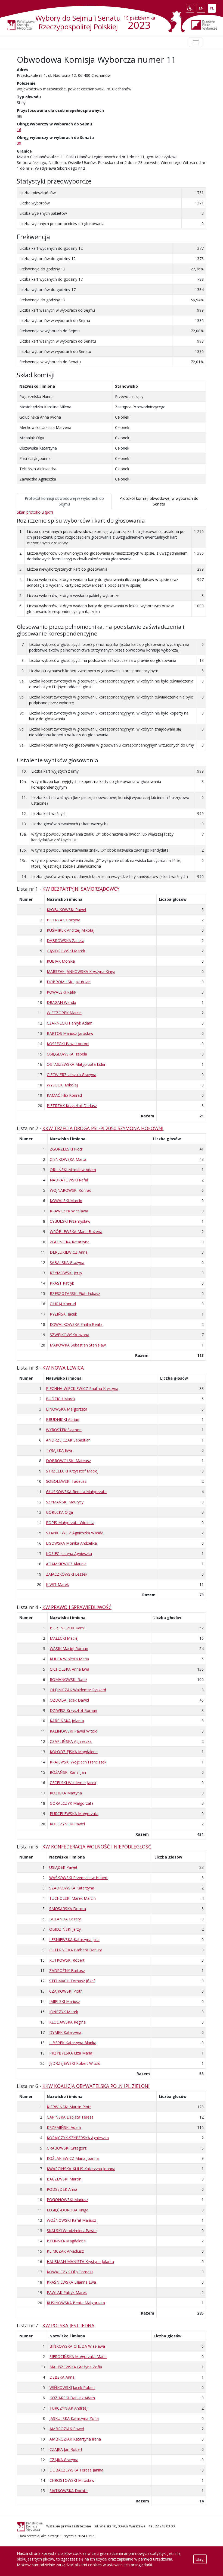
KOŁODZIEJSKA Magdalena (74, 1752)
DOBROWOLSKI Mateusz (68, 1461)
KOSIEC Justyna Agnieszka (69, 1553)
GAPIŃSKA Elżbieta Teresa (70, 2117)
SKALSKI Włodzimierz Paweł (72, 2231)
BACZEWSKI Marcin (64, 2179)
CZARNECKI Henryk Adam (70, 1023)
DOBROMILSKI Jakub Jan (69, 982)
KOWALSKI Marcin (66, 1201)
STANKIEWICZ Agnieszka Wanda (75, 1533)
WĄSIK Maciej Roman (69, 1649)
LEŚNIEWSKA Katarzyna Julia (74, 1940)
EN (202, 7)
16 (19, 130)
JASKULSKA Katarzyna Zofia (74, 2418)
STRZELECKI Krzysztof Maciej (72, 1471)
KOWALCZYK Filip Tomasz (70, 2272)
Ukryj (200, 2559)
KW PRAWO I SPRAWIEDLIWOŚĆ (77, 1607)
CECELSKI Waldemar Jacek (73, 1783)
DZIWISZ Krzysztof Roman (73, 1710)
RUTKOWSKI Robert (67, 1960)
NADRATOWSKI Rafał (69, 1180)
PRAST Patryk (62, 1283)
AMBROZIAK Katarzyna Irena (75, 2439)
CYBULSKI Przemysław (70, 1221)
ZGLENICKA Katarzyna (70, 1242)
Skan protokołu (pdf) (35, 512)
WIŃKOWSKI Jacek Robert (72, 2387)
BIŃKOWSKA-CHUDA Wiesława (77, 2346)
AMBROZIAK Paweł (67, 2429)
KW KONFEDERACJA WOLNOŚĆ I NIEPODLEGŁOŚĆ (97, 1847)
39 (19, 143)
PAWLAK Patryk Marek (67, 2292)
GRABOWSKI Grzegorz (67, 2148)
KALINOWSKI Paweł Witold (74, 1731)
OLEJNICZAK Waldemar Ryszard (78, 1690)
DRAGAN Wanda (61, 1002)
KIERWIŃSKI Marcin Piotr (69, 2107)
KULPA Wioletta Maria (69, 1659)
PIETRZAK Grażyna (64, 920)
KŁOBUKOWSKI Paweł (66, 910)
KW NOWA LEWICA (63, 1368)
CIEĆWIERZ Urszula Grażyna (72, 1075)
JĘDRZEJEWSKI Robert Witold (75, 2063)
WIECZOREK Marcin (64, 1013)
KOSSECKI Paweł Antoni (68, 1044)
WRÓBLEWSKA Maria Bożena (76, 1232)
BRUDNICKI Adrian (63, 1419)
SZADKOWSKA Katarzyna (72, 1888)
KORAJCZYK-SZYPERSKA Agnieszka (78, 2138)
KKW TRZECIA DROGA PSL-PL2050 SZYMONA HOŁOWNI (103, 1128)
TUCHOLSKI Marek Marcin (72, 1898)
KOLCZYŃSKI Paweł (67, 1824)
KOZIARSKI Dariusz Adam (72, 2398)
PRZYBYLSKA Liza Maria (71, 2053)
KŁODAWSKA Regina (67, 2022)
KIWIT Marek (57, 1584)
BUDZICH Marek (61, 1399)
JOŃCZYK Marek (64, 2012)
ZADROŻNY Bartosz (67, 1970)
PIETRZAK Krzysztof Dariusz (72, 1106)
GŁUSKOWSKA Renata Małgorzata (76, 1492)
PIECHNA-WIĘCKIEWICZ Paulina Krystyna (82, 1388)
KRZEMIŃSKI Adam (64, 2127)
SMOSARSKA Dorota (68, 1909)
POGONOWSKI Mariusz (67, 2200)
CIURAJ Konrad (63, 1304)
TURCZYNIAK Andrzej (69, 2408)
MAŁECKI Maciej (64, 1638)
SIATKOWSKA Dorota (69, 2491)
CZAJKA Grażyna (64, 2460)
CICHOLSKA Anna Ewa (69, 1669)
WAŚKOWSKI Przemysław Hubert (78, 1878)
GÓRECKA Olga (59, 1512)
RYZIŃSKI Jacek (63, 1314)
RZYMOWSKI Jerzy (66, 1273)
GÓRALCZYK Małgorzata (72, 1803)
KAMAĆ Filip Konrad (64, 1095)
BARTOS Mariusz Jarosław (70, 1033)
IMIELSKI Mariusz (65, 2001)
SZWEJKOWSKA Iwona (69, 1335)
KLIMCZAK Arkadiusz (65, 2251)
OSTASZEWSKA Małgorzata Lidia (76, 1064)
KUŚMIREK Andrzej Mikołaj (71, 930)
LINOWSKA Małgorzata (67, 1409)
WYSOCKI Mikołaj (62, 1085)
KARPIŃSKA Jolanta (67, 1721)
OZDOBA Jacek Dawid (69, 1700)
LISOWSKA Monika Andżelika (71, 1543)
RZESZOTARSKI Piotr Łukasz (75, 1293)
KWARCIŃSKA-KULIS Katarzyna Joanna (81, 2169)
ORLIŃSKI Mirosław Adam (73, 1170)
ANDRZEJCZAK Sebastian (68, 1440)
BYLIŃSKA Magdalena (66, 2241)
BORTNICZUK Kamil (68, 1628)
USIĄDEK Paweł (63, 1867)
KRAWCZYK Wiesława (69, 1211)
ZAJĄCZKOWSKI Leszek (67, 1574)
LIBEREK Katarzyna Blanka (73, 2043)
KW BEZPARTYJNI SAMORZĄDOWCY (81, 889)
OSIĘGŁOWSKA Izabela (67, 1054)
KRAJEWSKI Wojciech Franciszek (78, 1762)
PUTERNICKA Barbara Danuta (76, 1950)
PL (213, 7)
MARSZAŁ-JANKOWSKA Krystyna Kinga (81, 971)
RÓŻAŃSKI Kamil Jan (68, 1772)
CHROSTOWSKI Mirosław (72, 2480)
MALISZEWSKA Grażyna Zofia (76, 2367)
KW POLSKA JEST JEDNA (68, 2325)
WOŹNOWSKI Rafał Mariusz (71, 2220)
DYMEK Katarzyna (65, 2032)
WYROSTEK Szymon (64, 1430)
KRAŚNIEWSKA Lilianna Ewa (71, 2282)
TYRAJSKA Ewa (59, 1450)
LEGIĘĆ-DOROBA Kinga (68, 2210)
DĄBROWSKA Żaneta (66, 941)
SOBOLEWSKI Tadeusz (66, 1481)
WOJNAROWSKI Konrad (71, 1190)
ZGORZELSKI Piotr (66, 1149)
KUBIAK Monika (61, 961)
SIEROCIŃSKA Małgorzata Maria (78, 2357)
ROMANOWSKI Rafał (68, 1679)
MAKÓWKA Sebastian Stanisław (78, 1345)
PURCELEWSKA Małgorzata (74, 1814)
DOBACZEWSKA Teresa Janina (76, 2470)
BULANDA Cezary (65, 1919)
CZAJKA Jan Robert (66, 2449)
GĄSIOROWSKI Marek (66, 951)
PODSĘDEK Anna (62, 2189)
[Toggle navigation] (196, 42)
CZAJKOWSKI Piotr (66, 1991)
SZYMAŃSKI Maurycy (65, 1502)
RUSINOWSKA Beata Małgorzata (76, 2303)
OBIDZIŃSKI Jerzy (65, 1929)
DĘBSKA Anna (62, 2377)
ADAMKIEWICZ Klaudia (66, 1564)
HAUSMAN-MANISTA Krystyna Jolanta (80, 2261)
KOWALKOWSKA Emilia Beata (76, 1324)
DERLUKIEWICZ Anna (69, 1252)
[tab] (64, 501)
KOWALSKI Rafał (62, 992)
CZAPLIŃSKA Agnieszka (71, 1741)
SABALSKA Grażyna (67, 1262)
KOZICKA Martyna (66, 1793)
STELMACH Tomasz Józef (72, 1981)
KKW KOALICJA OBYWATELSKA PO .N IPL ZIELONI (96, 2086)
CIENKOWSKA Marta (68, 1159)
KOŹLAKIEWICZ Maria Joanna (73, 2158)
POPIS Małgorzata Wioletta (70, 1523)
